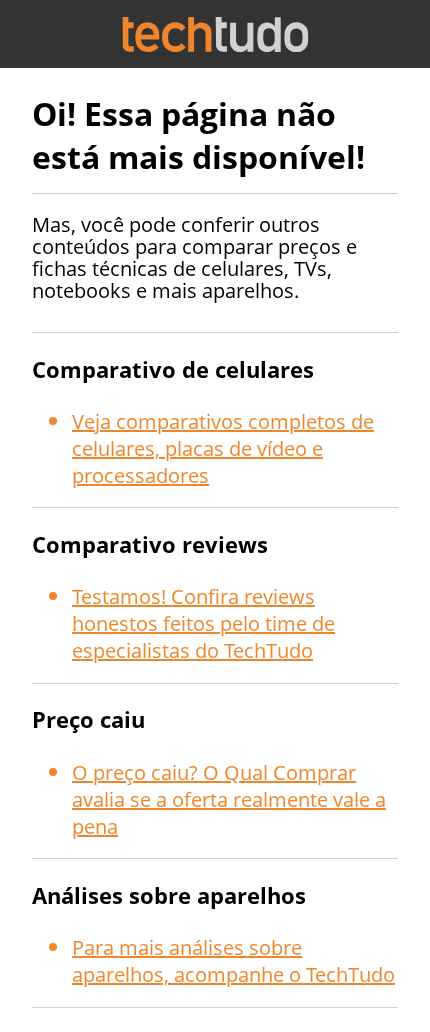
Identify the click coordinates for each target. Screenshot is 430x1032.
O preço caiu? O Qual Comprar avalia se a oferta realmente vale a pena (229, 799)
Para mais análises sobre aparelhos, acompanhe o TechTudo (233, 961)
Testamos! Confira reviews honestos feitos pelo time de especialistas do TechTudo (203, 623)
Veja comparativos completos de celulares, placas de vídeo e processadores (223, 448)
